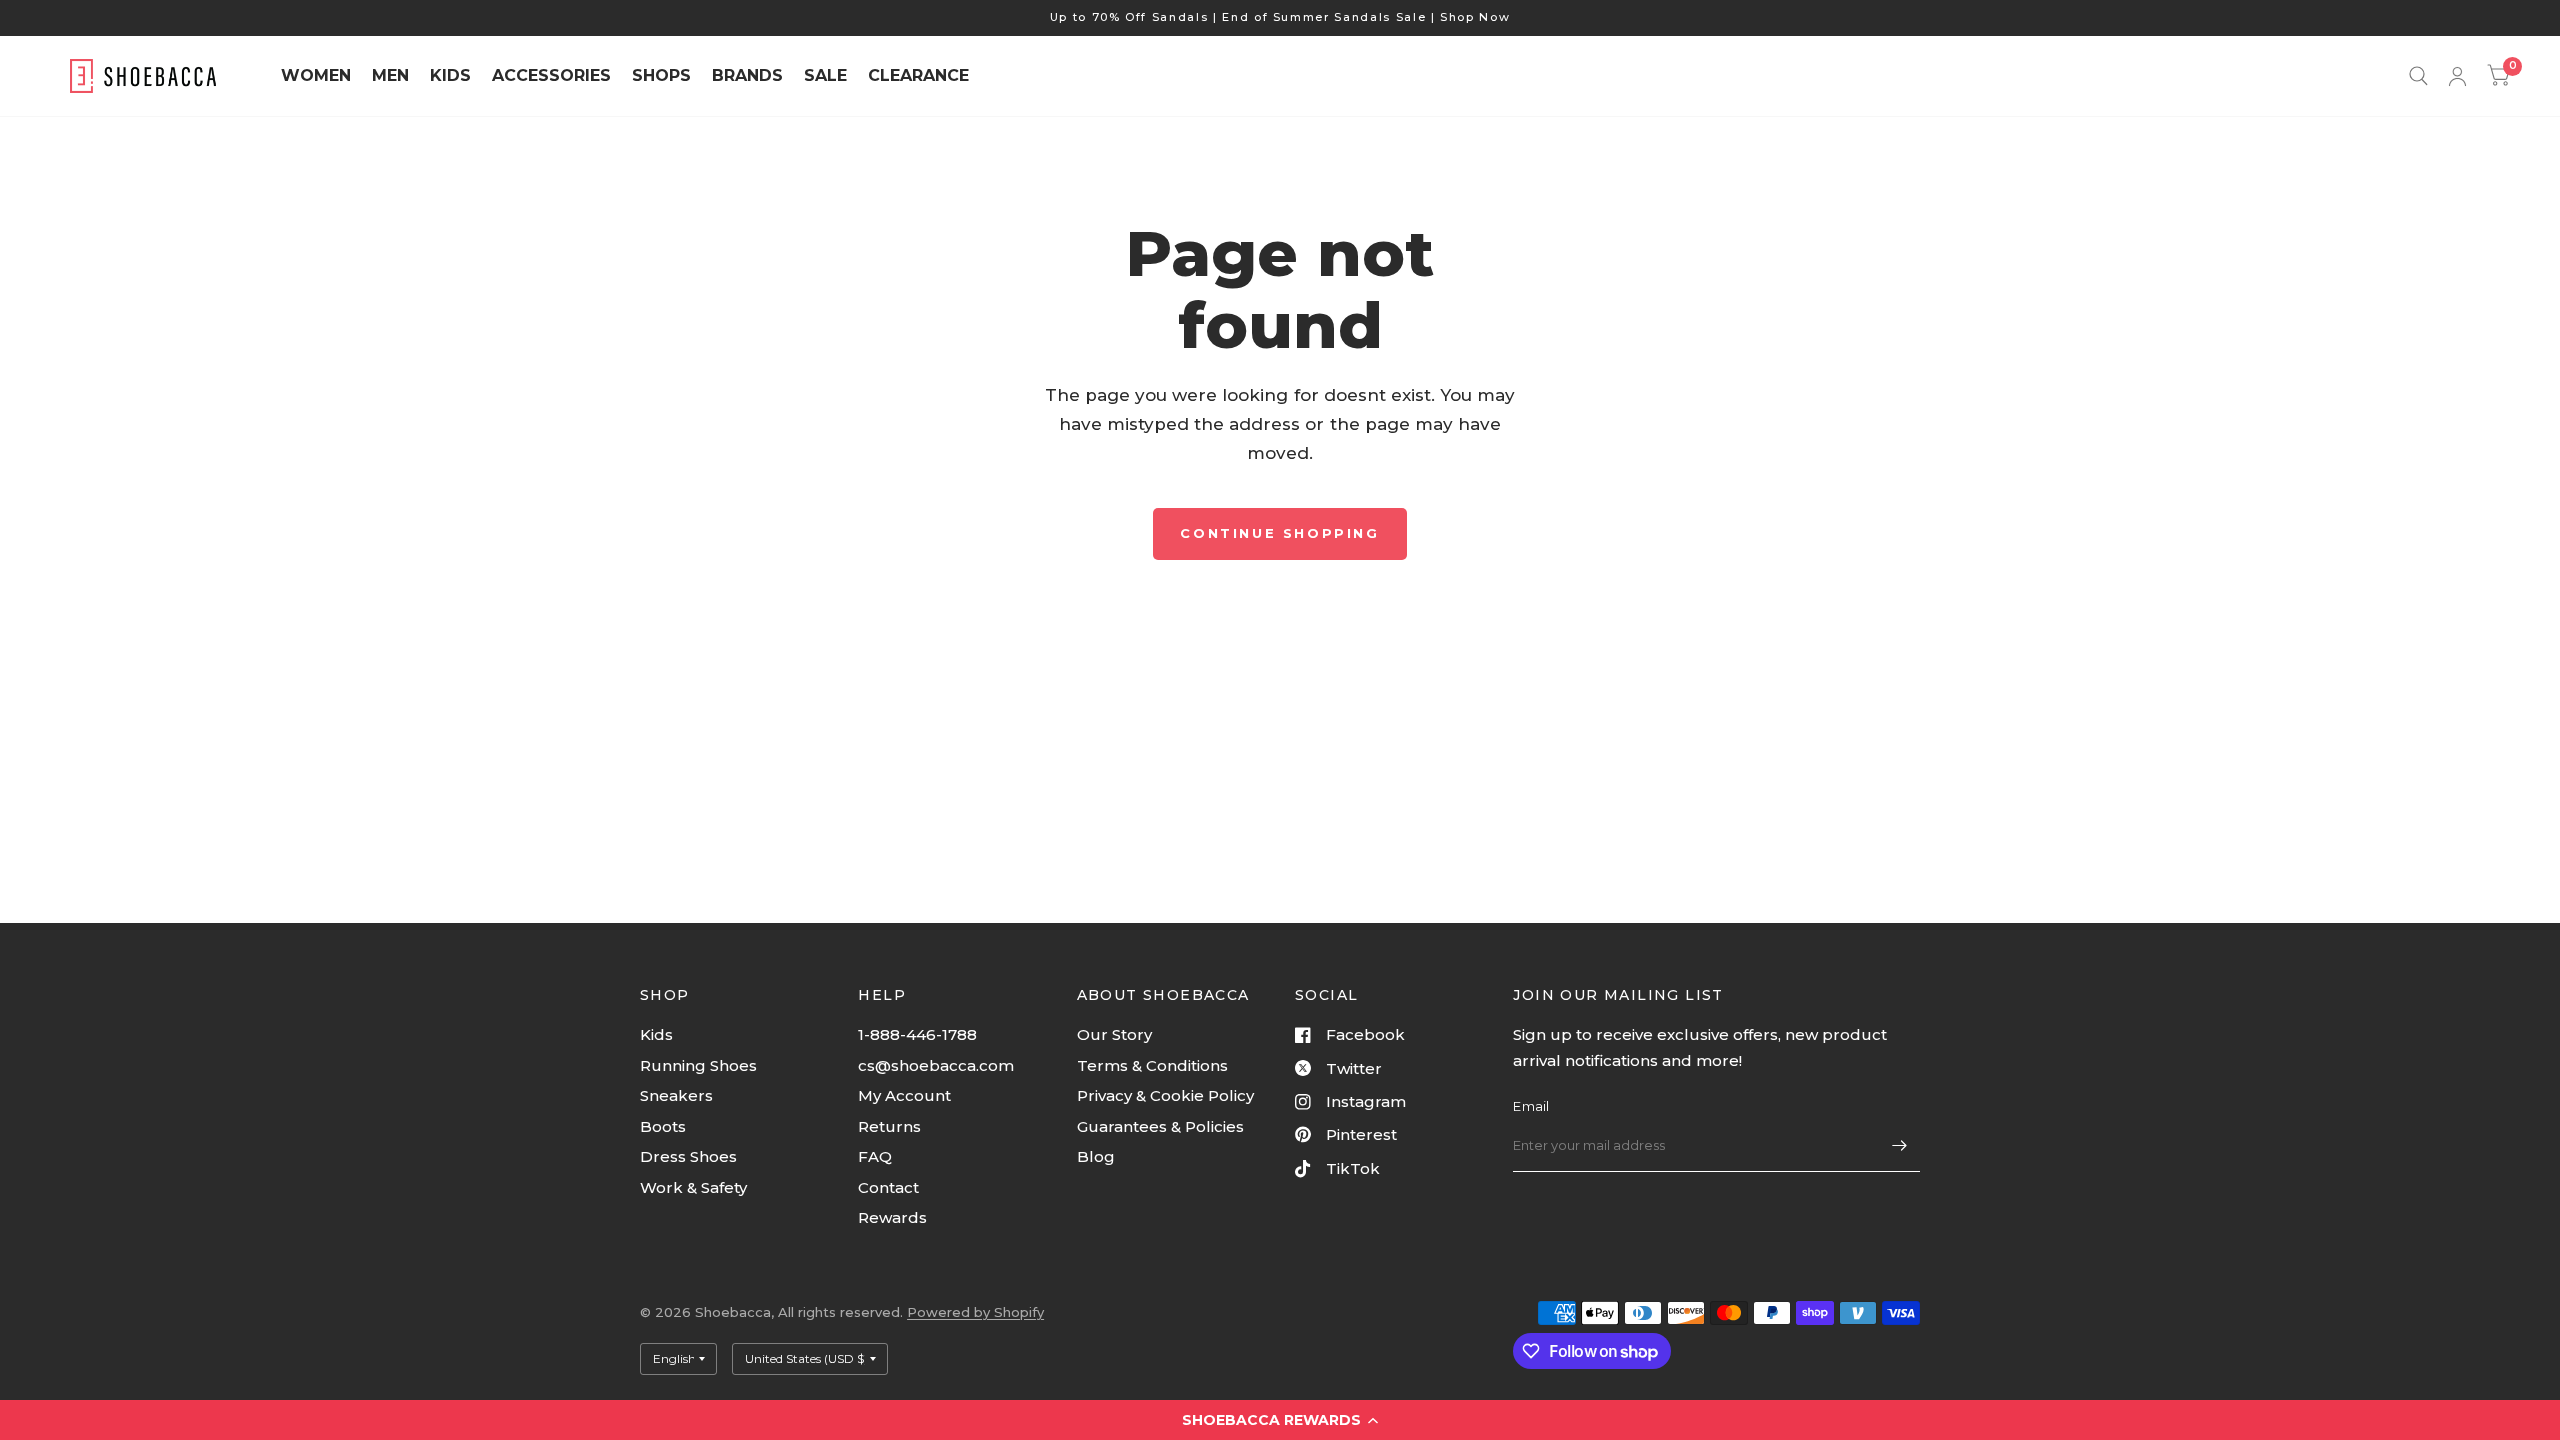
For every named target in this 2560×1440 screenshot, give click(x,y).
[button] (1280, 1420)
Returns (889, 1126)
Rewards (892, 1217)
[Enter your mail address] (1900, 1146)
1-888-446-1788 (917, 1034)
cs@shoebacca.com (936, 1065)
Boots (663, 1126)
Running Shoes (698, 1065)
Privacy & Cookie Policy (1165, 1095)
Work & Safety (693, 1187)
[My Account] (2457, 76)
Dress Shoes (688, 1156)
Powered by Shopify (975, 1312)
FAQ (875, 1156)
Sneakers (676, 1095)
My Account (904, 1095)
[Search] (2418, 76)
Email (1531, 1106)
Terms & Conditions (1152, 1065)
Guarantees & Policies (1160, 1126)
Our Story (1114, 1034)
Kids (656, 1034)
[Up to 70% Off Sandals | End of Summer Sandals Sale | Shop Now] (1280, 17)
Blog (1096, 1156)
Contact (888, 1187)
